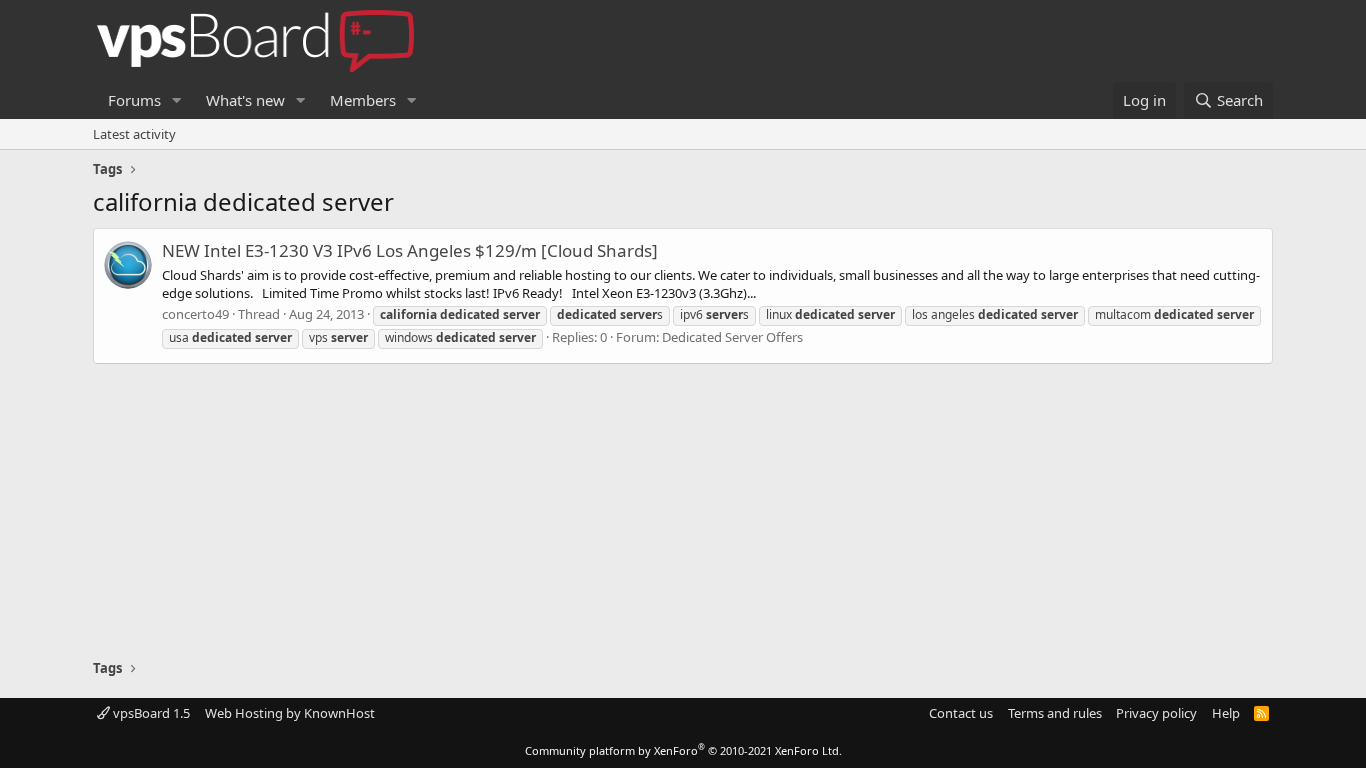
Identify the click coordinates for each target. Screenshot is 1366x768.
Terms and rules (1055, 713)
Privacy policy (1156, 713)
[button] (177, 100)
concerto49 (195, 314)
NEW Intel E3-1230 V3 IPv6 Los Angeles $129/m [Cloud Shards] (410, 250)
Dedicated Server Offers (732, 337)
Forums (134, 100)
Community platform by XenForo (683, 750)
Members (363, 100)
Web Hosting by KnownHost (290, 713)
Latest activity (134, 134)
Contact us (961, 713)
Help (1226, 713)
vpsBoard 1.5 (150, 713)
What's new (245, 100)
